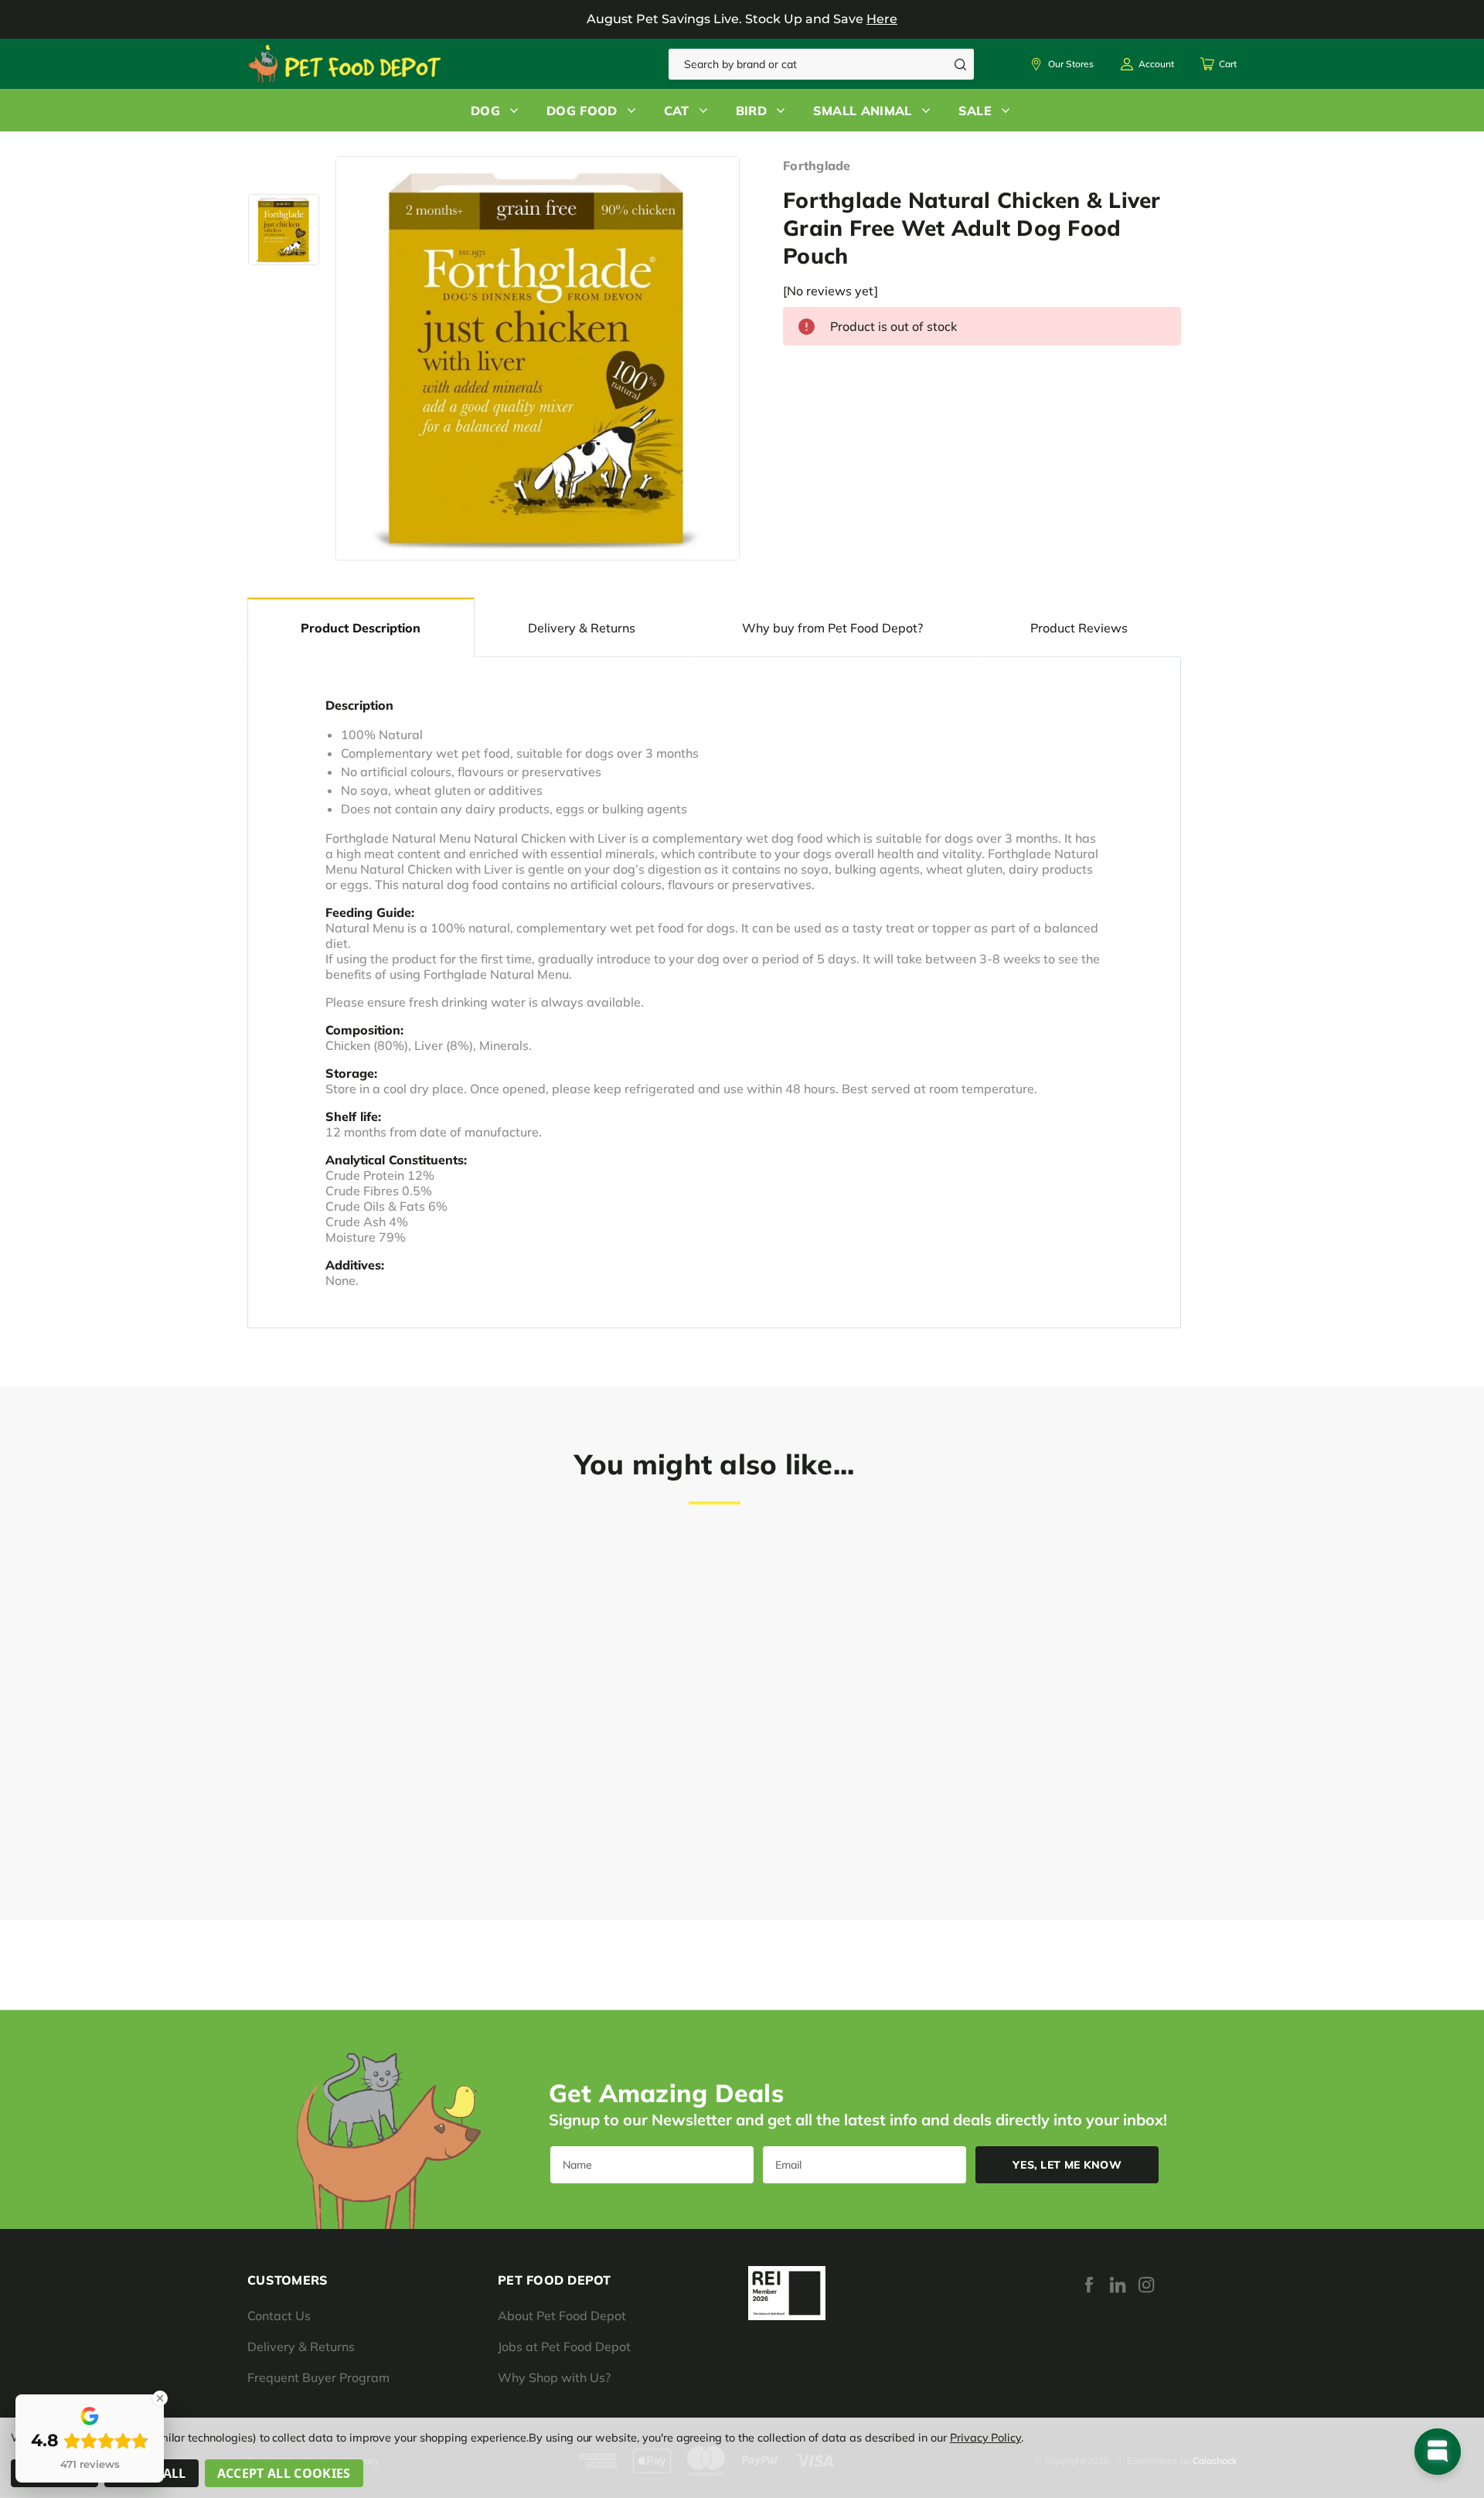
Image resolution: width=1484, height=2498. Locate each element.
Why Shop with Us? (554, 2377)
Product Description (361, 628)
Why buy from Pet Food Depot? (832, 628)
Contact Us (279, 2316)
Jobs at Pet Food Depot (564, 2346)
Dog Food (582, 111)
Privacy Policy (985, 2438)
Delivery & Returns (582, 628)
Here (882, 19)
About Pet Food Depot (562, 2316)
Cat (677, 111)
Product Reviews (1079, 628)
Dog (485, 111)
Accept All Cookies (284, 2473)
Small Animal (863, 111)
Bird (751, 111)
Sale (975, 111)
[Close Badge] (160, 2398)
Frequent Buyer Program (318, 2377)
